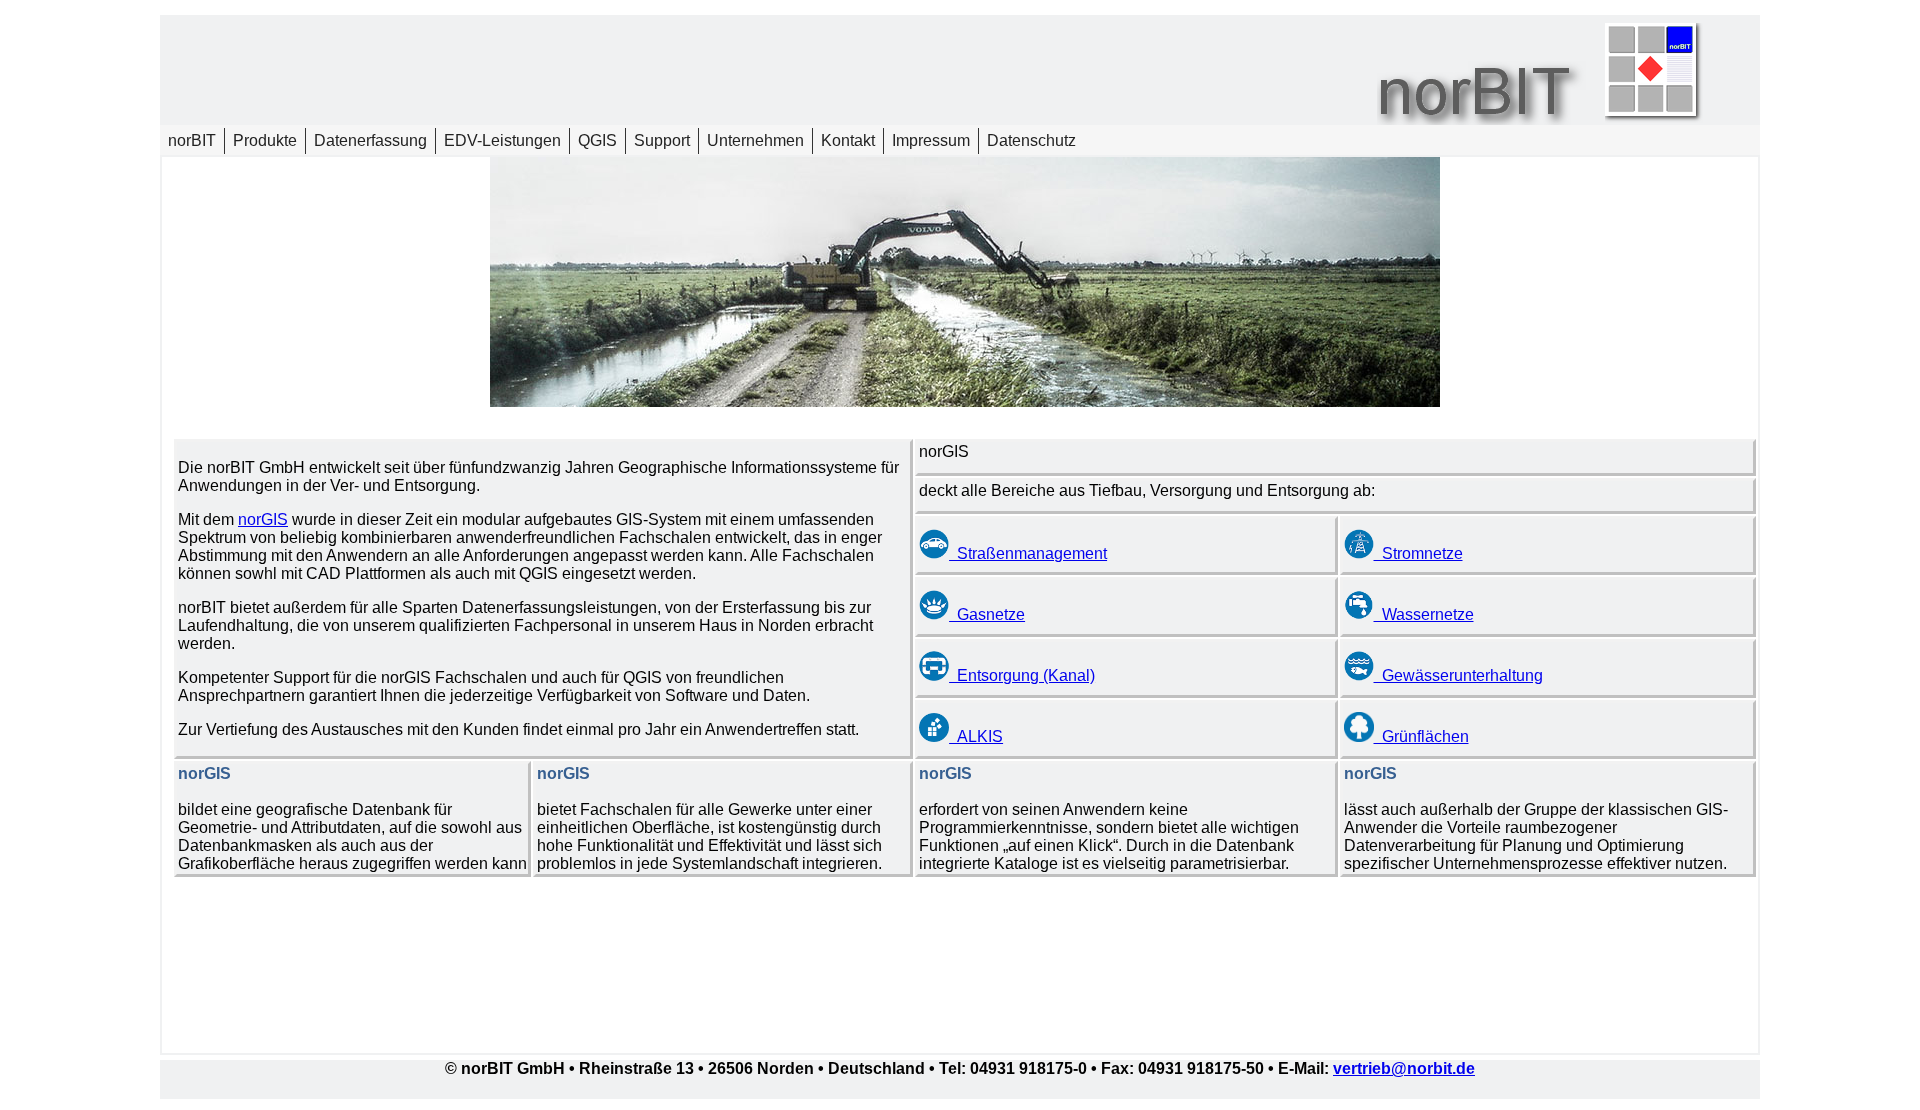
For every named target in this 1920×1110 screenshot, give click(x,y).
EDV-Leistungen (502, 140)
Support (662, 140)
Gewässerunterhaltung (1458, 675)
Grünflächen (1421, 736)
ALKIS (976, 736)
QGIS (597, 140)
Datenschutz (1031, 140)
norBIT (192, 140)
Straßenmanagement (1028, 553)
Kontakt (848, 140)
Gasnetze (987, 614)
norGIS (263, 519)
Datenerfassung (370, 140)
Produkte (265, 140)
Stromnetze (1418, 553)
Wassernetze (1424, 614)
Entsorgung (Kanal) (1022, 675)
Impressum (931, 140)
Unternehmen (755, 140)
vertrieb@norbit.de (1404, 1068)
